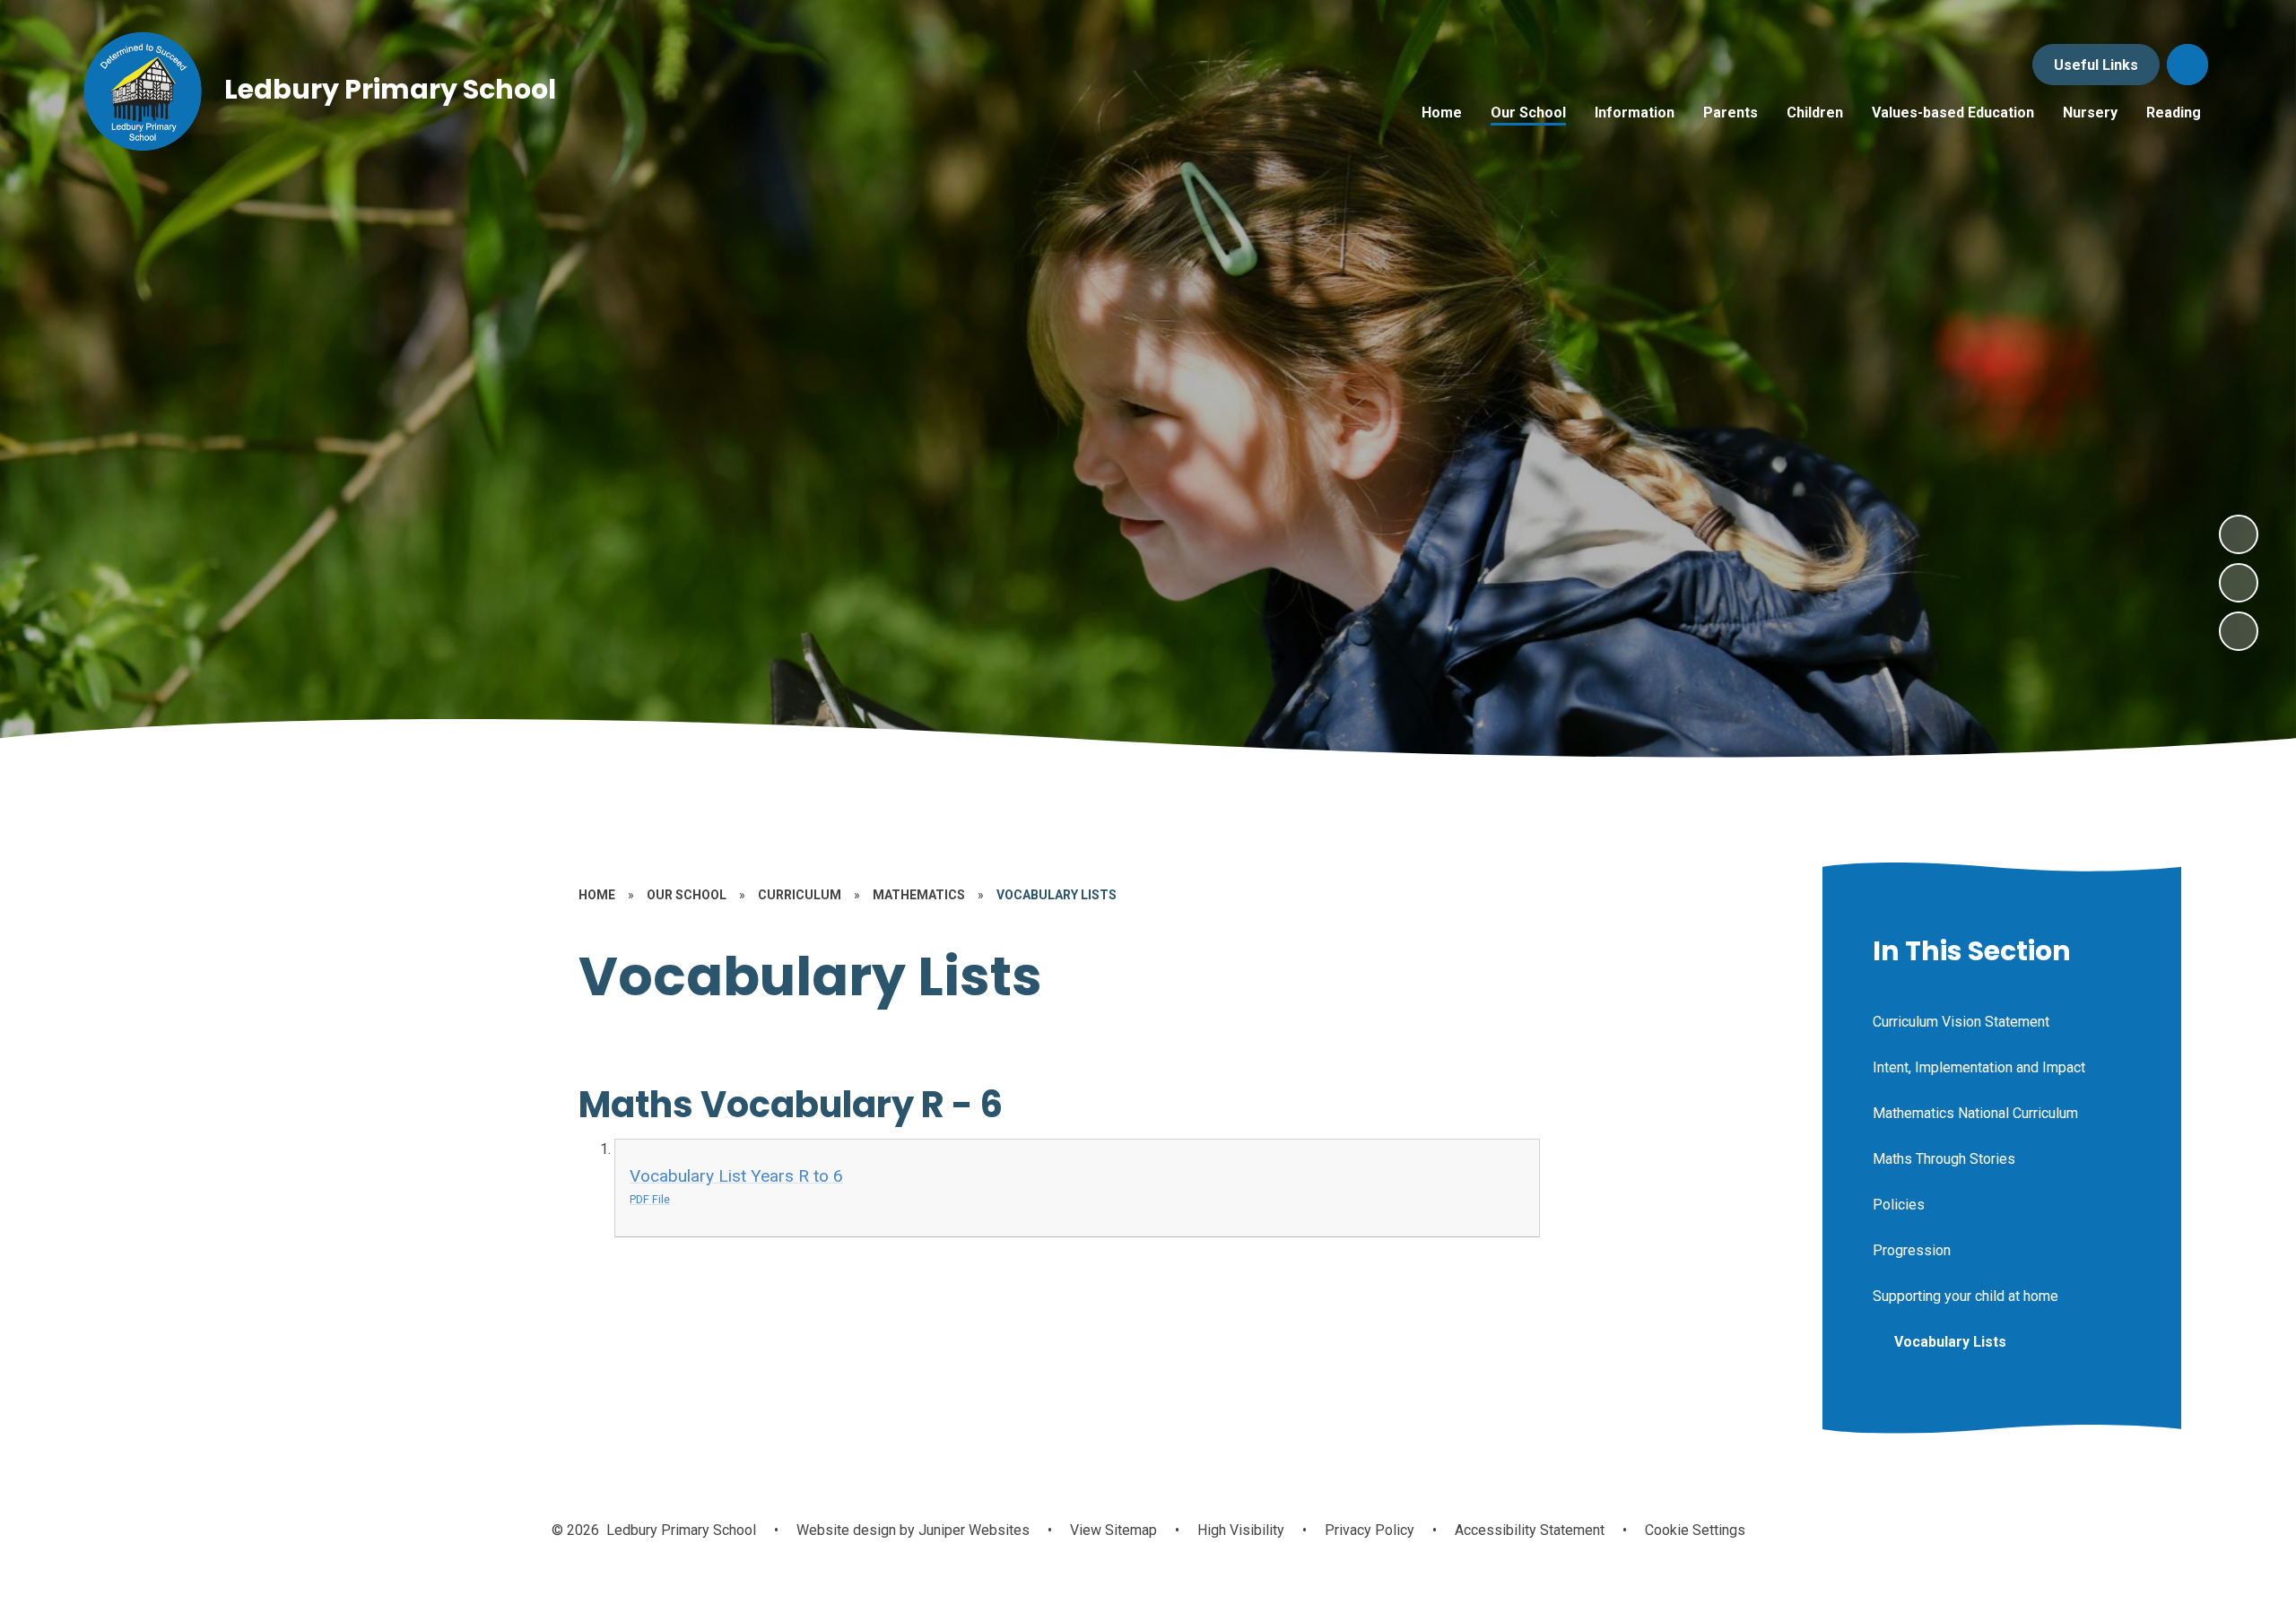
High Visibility (1241, 1530)
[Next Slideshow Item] (2239, 534)
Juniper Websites (972, 1530)
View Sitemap (1113, 1530)
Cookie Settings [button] (1695, 1530)
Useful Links (2096, 65)
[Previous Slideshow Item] (2239, 583)
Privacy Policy (1370, 1530)
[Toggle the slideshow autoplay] (2239, 631)
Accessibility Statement (1530, 1530)
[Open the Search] (2187, 65)
